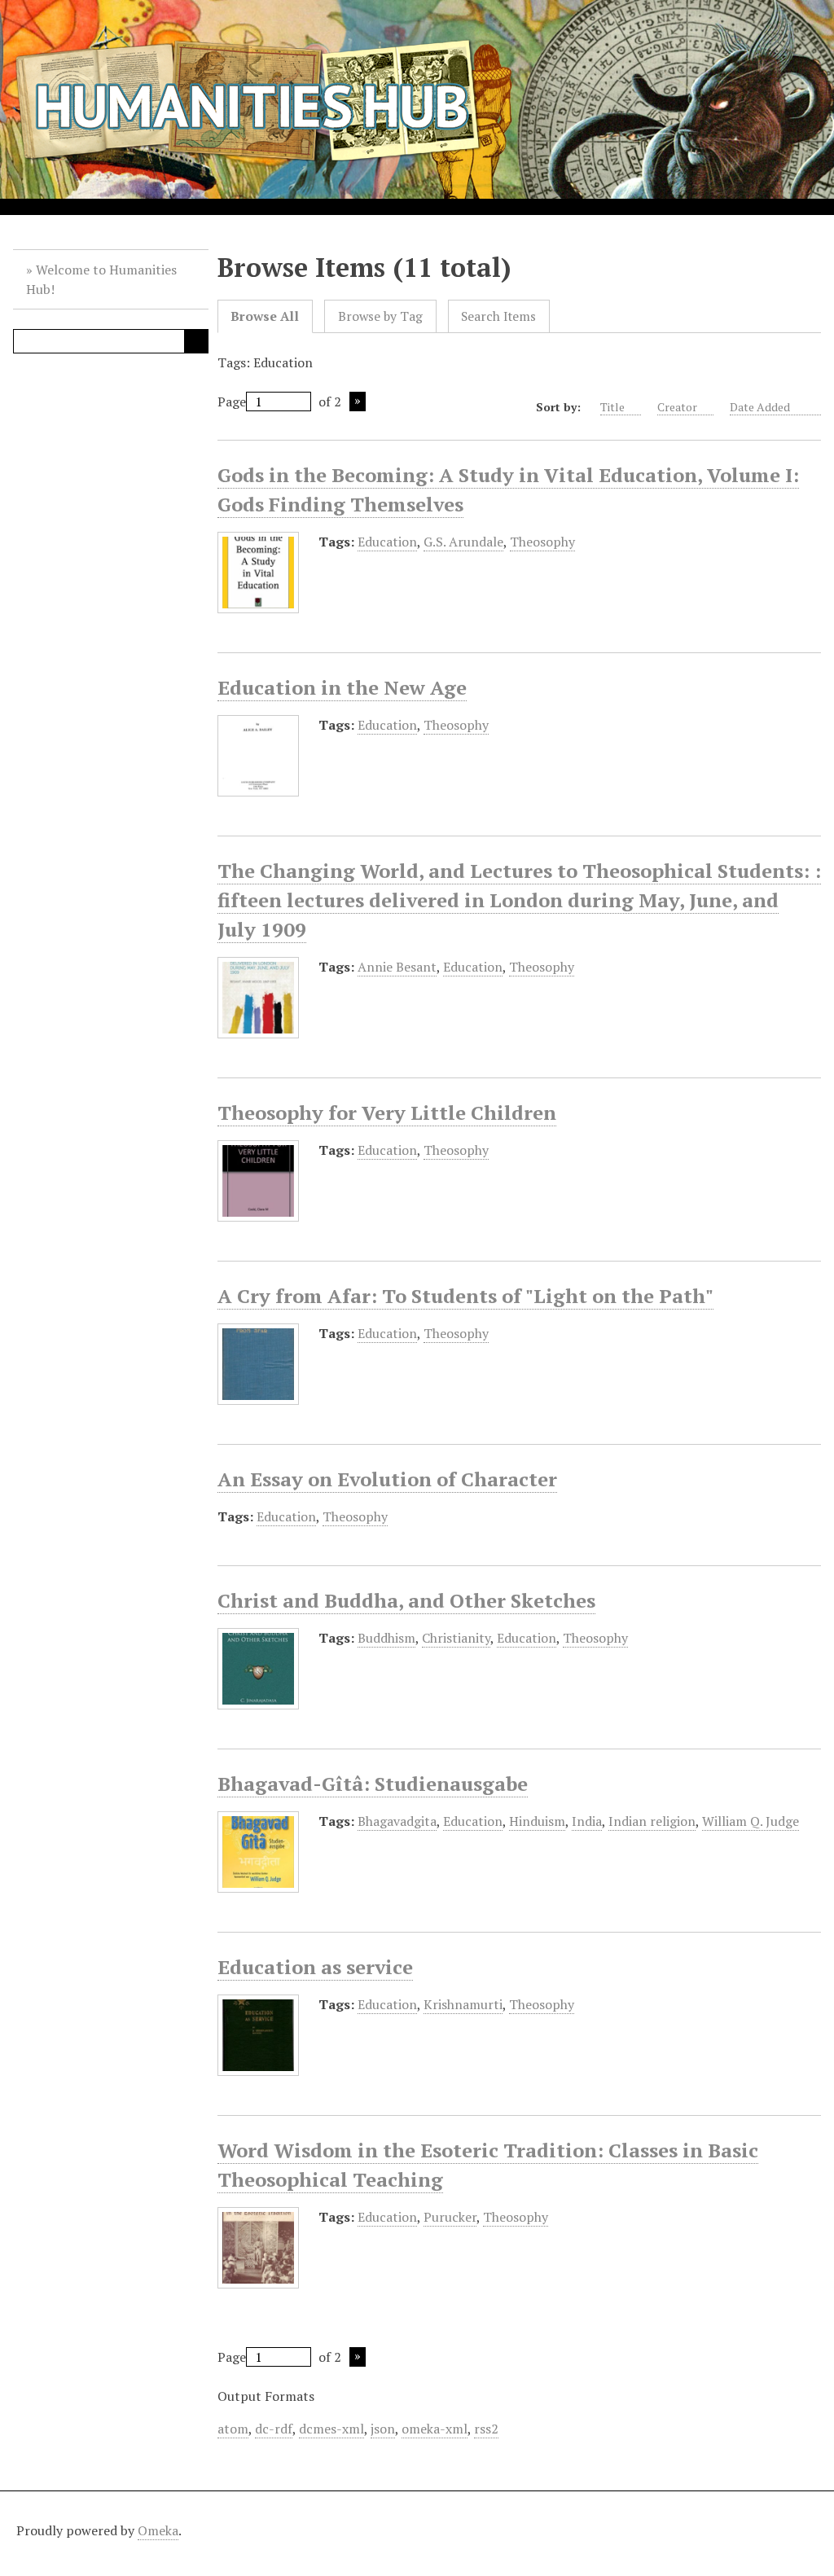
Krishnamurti (463, 2004)
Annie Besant (397, 967)
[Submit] (196, 341)
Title (612, 407)
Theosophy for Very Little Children (387, 1112)
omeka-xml (435, 2429)
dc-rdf (274, 2429)
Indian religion (652, 1821)
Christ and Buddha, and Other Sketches (406, 1600)
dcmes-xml (331, 2429)
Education (387, 542)
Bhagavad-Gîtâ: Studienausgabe (373, 1784)
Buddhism (386, 1638)
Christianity (456, 1638)
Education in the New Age (342, 687)
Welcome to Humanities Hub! (101, 279)
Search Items (498, 316)
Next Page (358, 402)
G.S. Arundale (463, 542)
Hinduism (537, 1821)
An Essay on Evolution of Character (387, 1479)
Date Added (761, 407)
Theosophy (542, 542)
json (383, 2429)
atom (233, 2429)
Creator (677, 407)
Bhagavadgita (397, 1821)
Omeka (158, 2530)
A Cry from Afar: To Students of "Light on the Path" (465, 1296)
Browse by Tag (380, 316)
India (587, 1821)
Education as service (315, 1967)
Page (232, 402)
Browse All (265, 316)
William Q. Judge (751, 1821)
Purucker (450, 2217)
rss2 (486, 2429)
